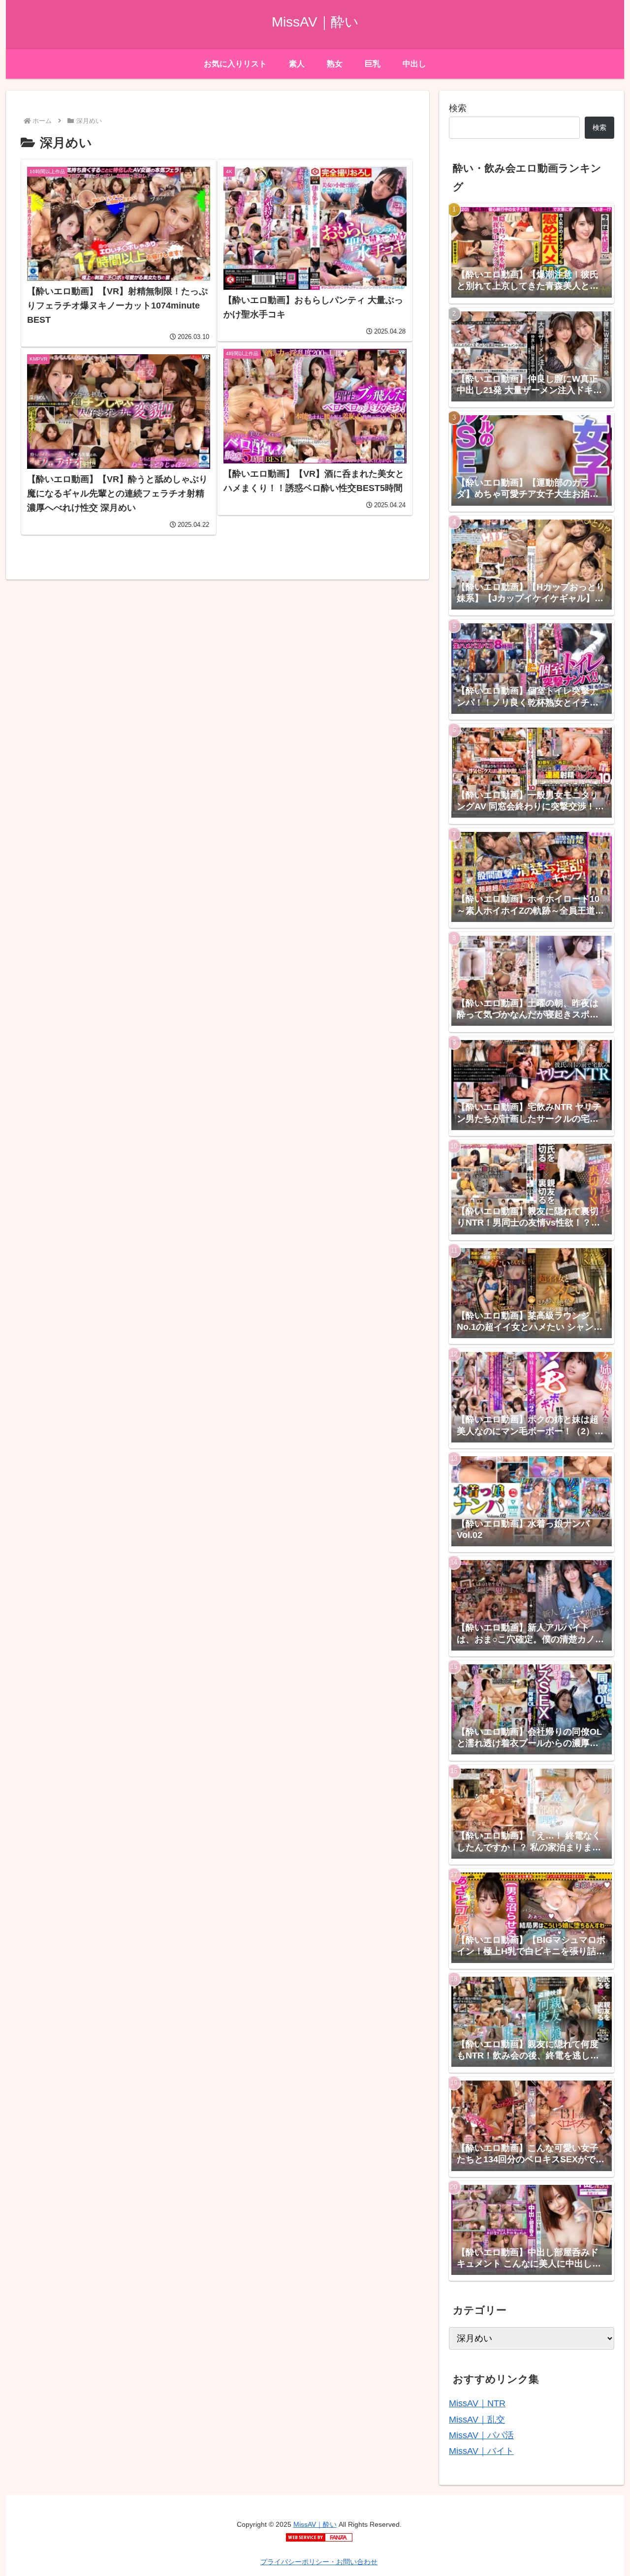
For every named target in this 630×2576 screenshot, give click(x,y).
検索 (458, 108)
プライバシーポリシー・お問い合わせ (319, 2562)
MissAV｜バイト (481, 2451)
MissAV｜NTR (477, 2403)
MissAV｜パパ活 (481, 2435)
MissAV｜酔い (315, 2524)
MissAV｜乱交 (477, 2420)
